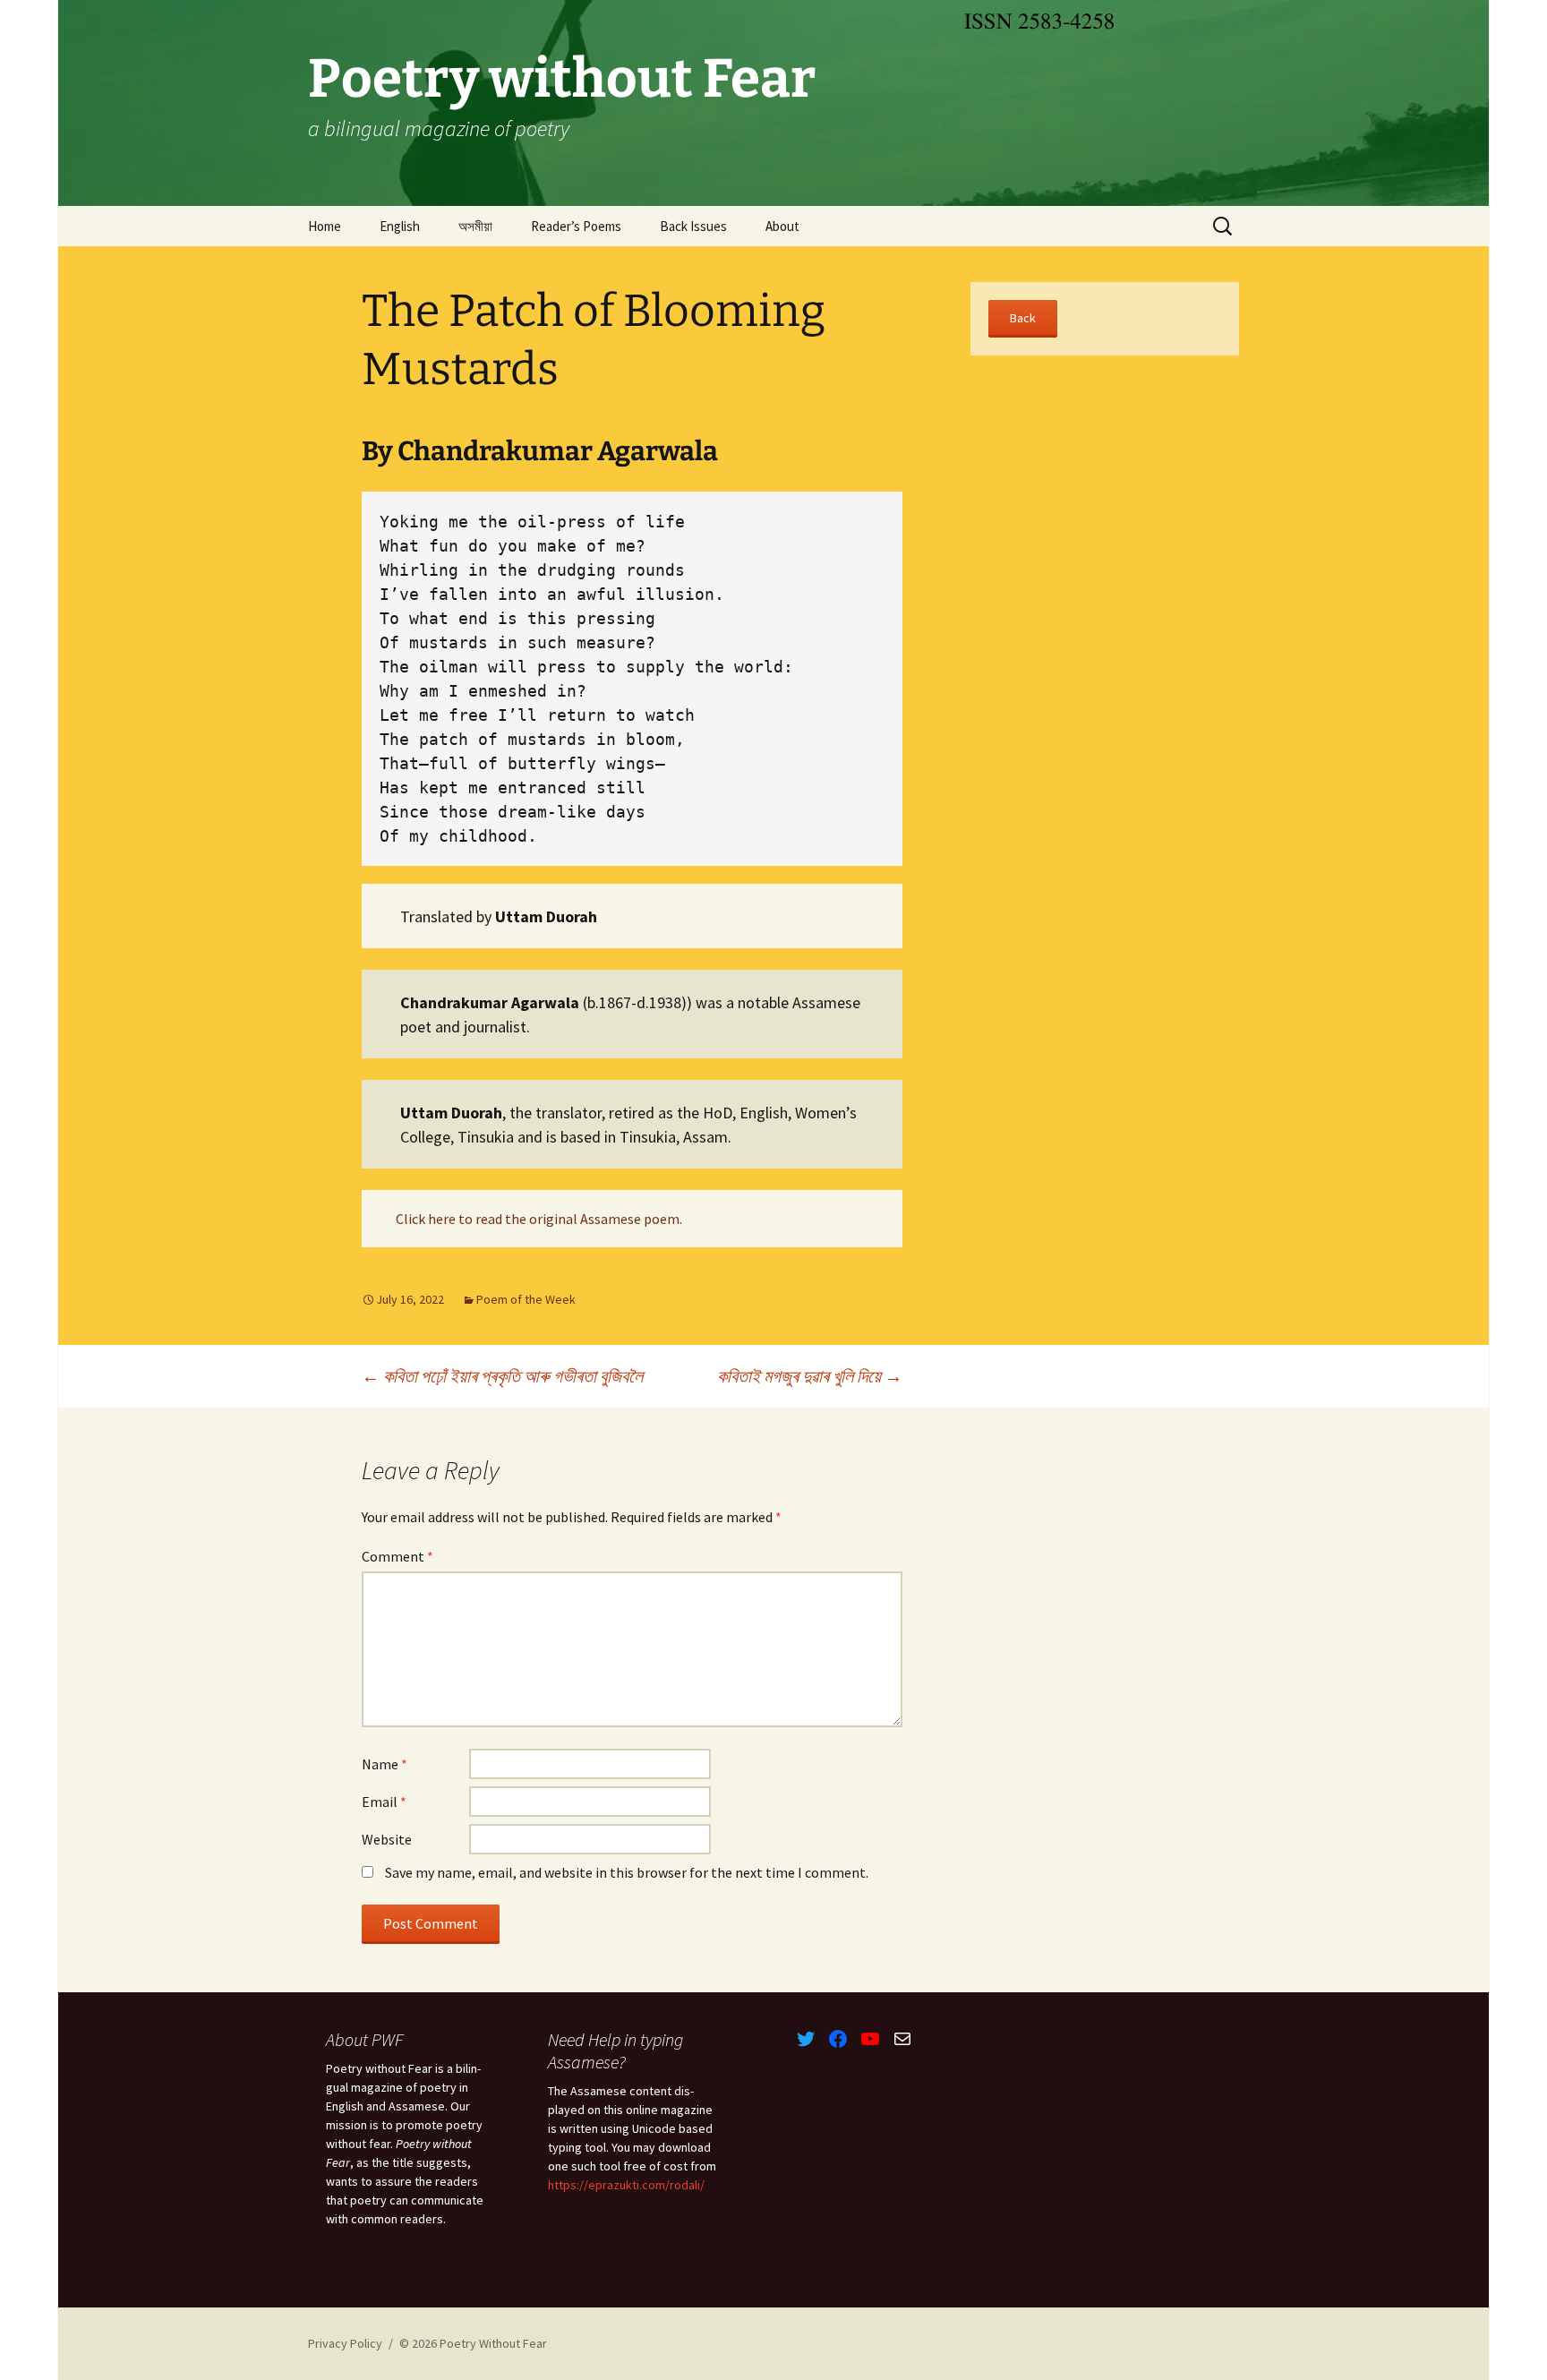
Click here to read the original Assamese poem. (539, 1219)
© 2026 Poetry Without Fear (473, 2343)
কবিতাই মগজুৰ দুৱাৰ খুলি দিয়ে (810, 1376)
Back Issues (693, 226)
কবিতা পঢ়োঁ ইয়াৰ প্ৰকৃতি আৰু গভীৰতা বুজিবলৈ (502, 1376)
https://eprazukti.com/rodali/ (626, 2185)
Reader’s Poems (576, 226)
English (400, 226)
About (782, 226)
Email (384, 1802)
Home (325, 226)
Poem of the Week (526, 1299)
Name (385, 1764)
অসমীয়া (475, 226)
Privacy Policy (345, 2343)
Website (387, 1839)
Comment (397, 1556)
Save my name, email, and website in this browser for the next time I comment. (627, 1872)
